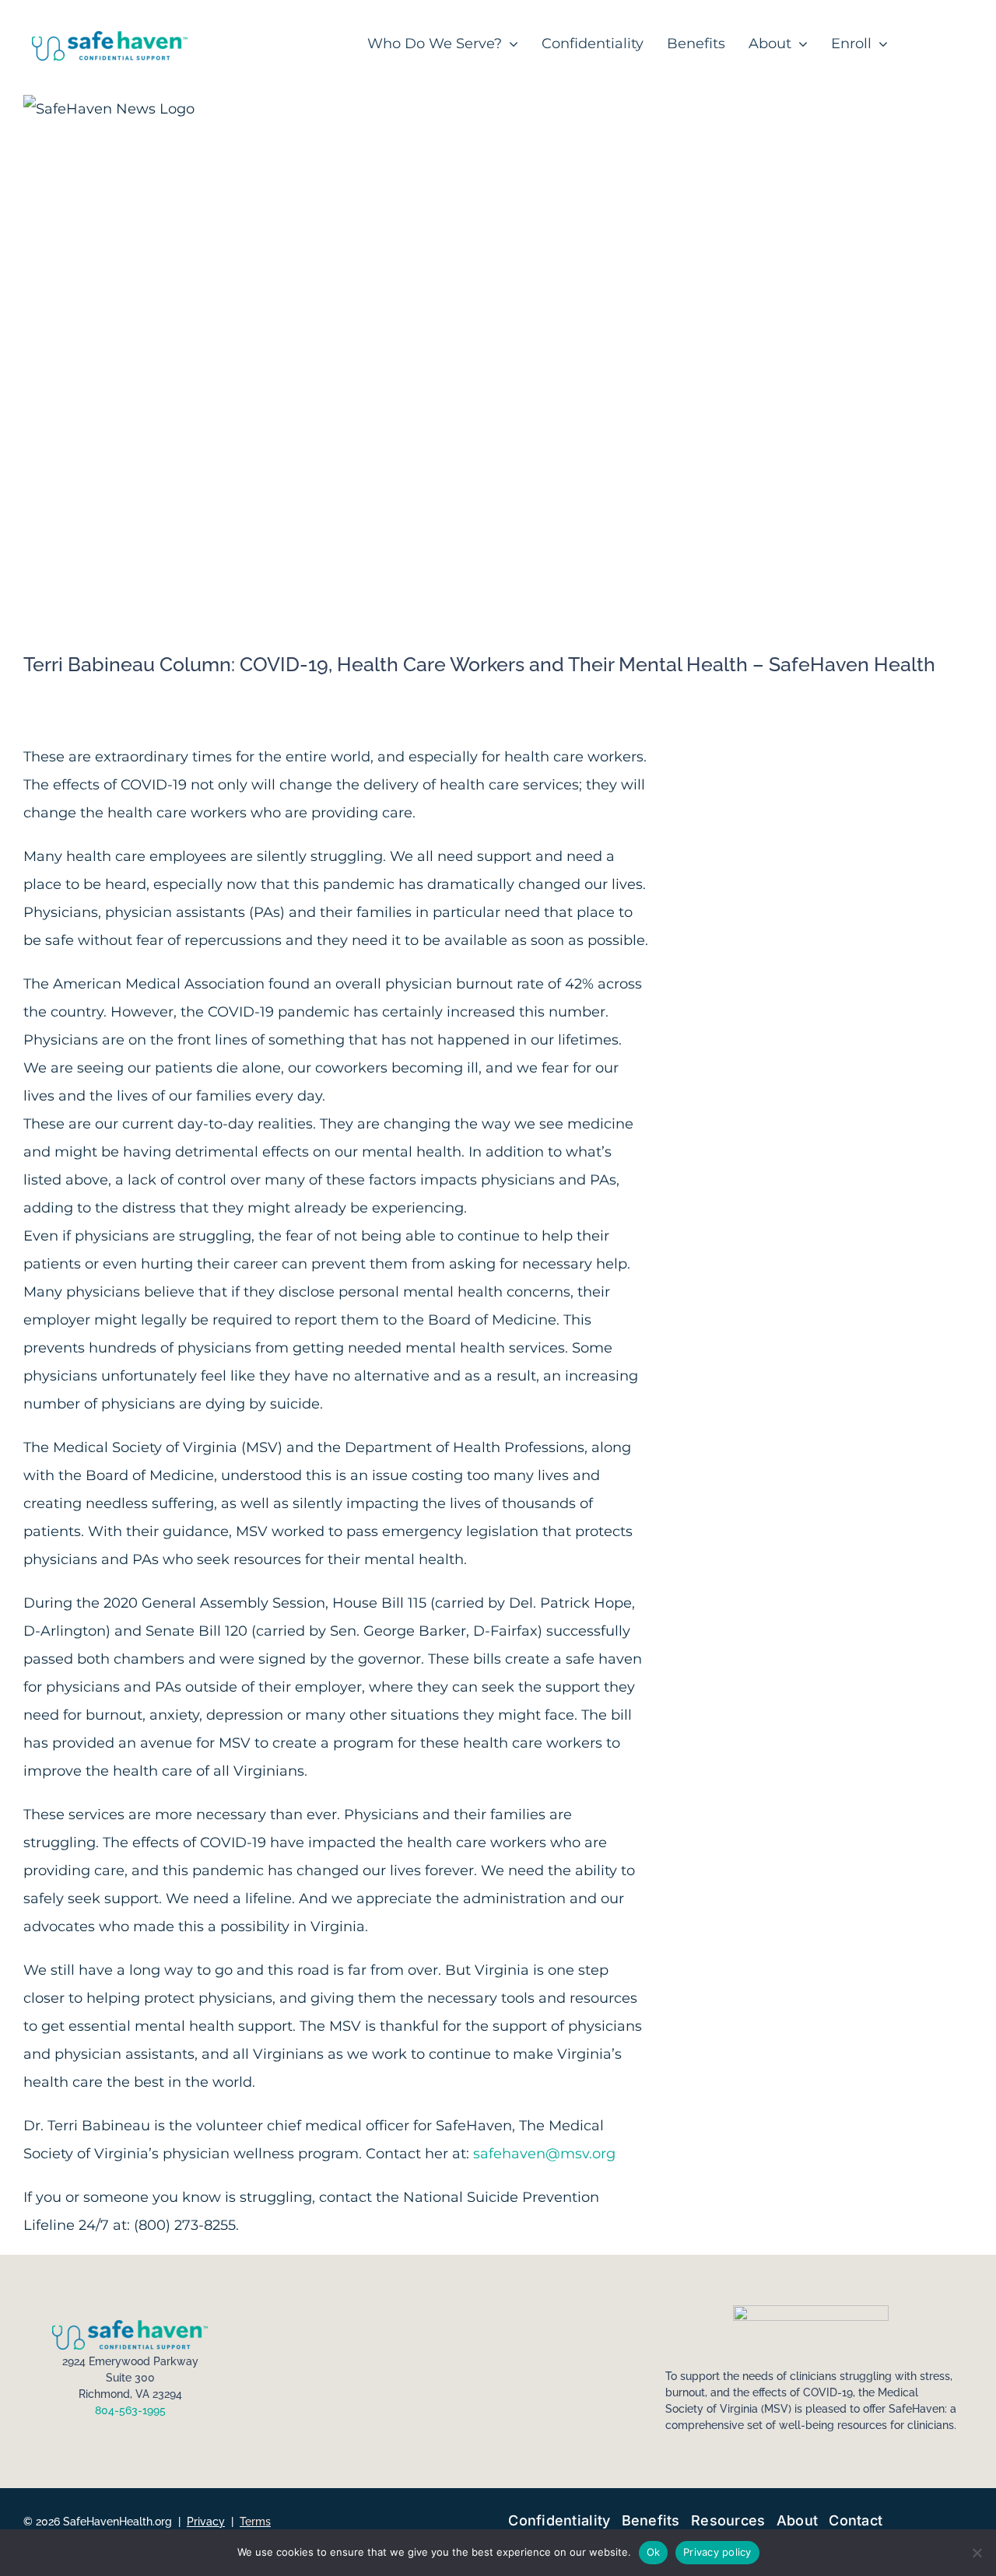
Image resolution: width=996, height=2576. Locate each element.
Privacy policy (717, 2552)
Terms (255, 2522)
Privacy (206, 2522)
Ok (654, 2552)
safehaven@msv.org (544, 2154)
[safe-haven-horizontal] (110, 38)
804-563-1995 (130, 2410)
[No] (977, 2553)
